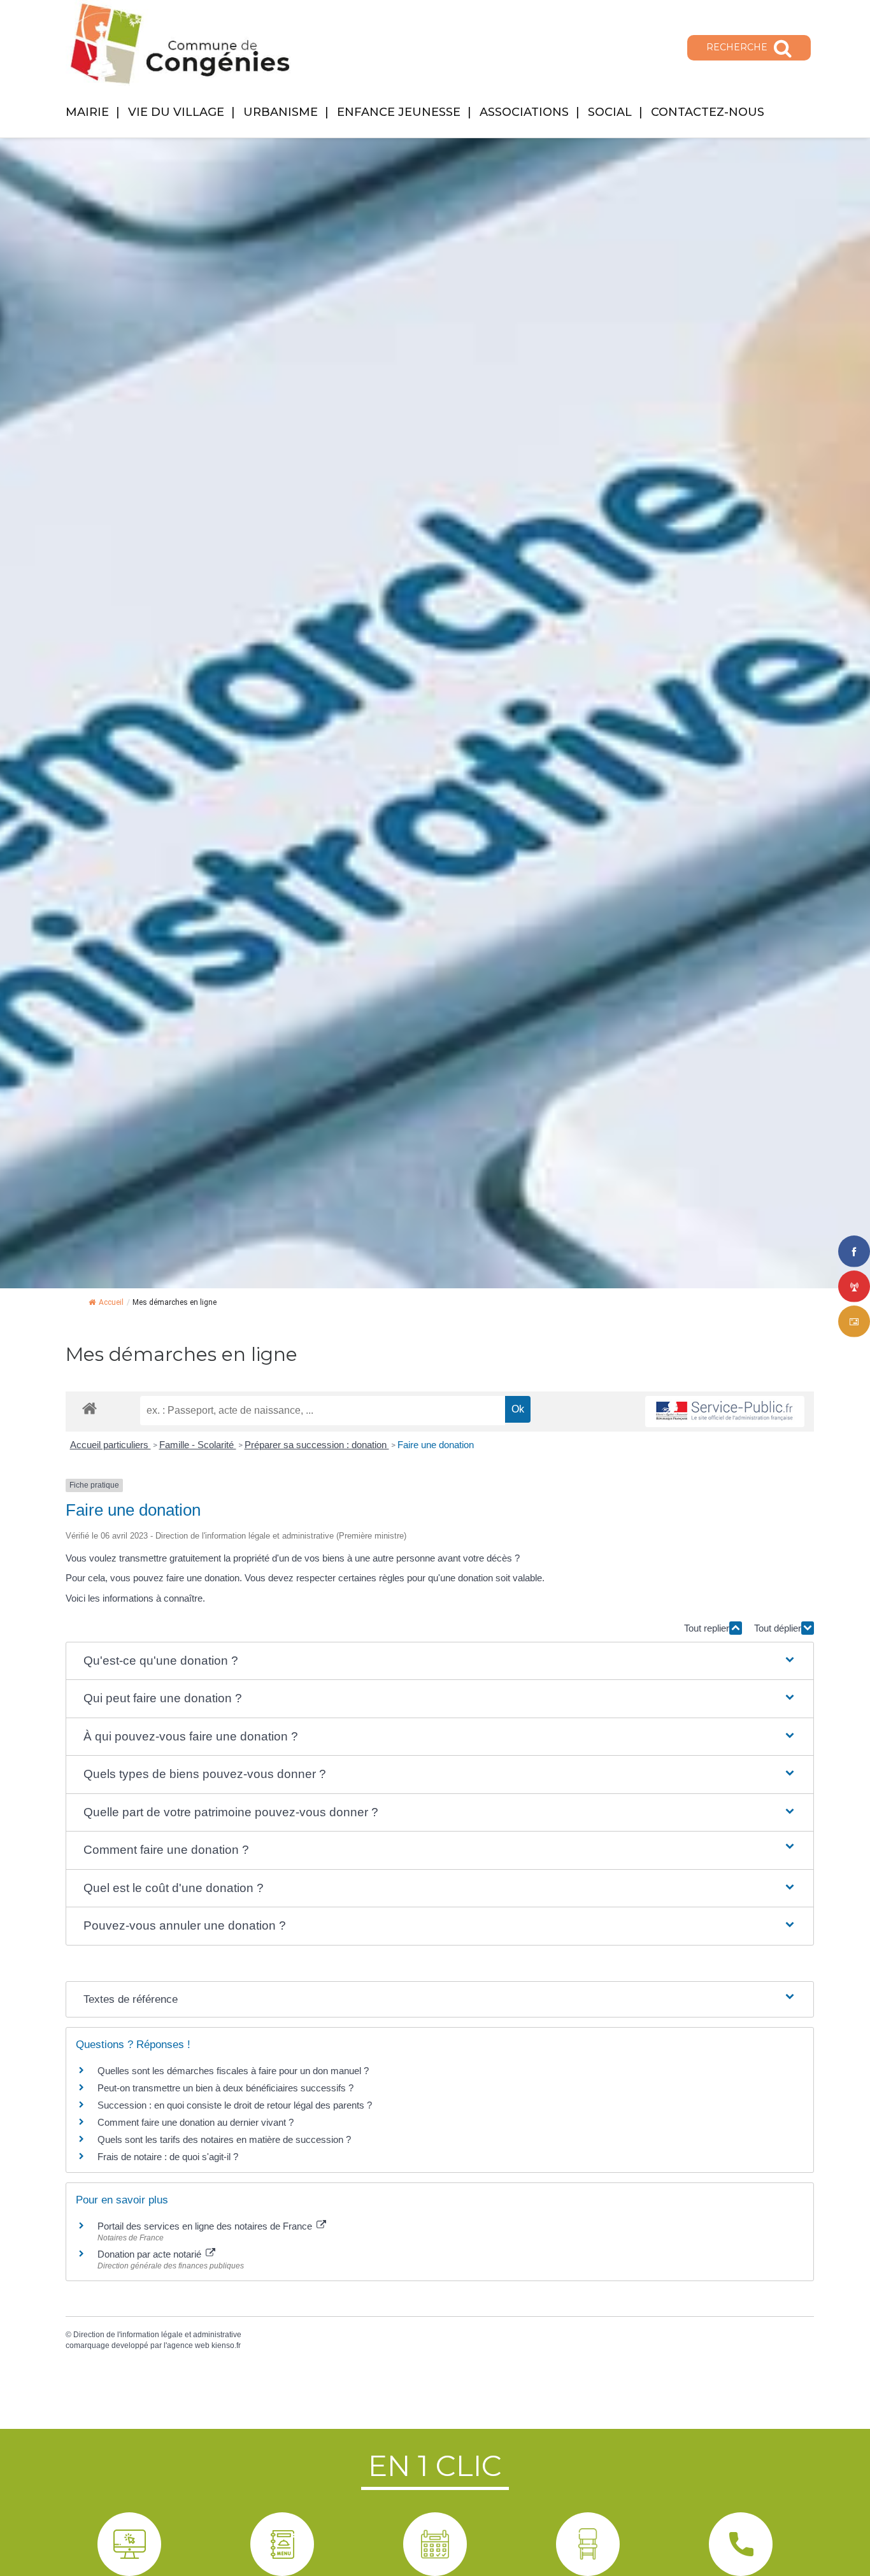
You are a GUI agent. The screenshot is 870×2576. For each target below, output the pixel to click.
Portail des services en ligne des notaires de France (206, 2226)
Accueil (111, 1302)
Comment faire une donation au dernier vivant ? (196, 2122)
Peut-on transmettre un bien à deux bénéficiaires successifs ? (225, 2088)
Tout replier (707, 1628)
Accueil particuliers (111, 1445)
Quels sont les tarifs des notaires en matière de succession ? (224, 2139)
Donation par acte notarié (151, 2254)
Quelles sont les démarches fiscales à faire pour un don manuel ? (233, 2071)
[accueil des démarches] (89, 1408)
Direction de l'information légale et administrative (157, 2335)
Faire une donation (437, 1445)
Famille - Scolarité (198, 1445)
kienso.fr (226, 2345)
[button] (440, 1661)
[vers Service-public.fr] (725, 1412)
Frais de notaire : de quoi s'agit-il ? (168, 2157)
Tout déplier (778, 1628)
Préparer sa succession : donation (317, 1445)
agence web (188, 2345)
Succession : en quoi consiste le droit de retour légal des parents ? (235, 2105)
